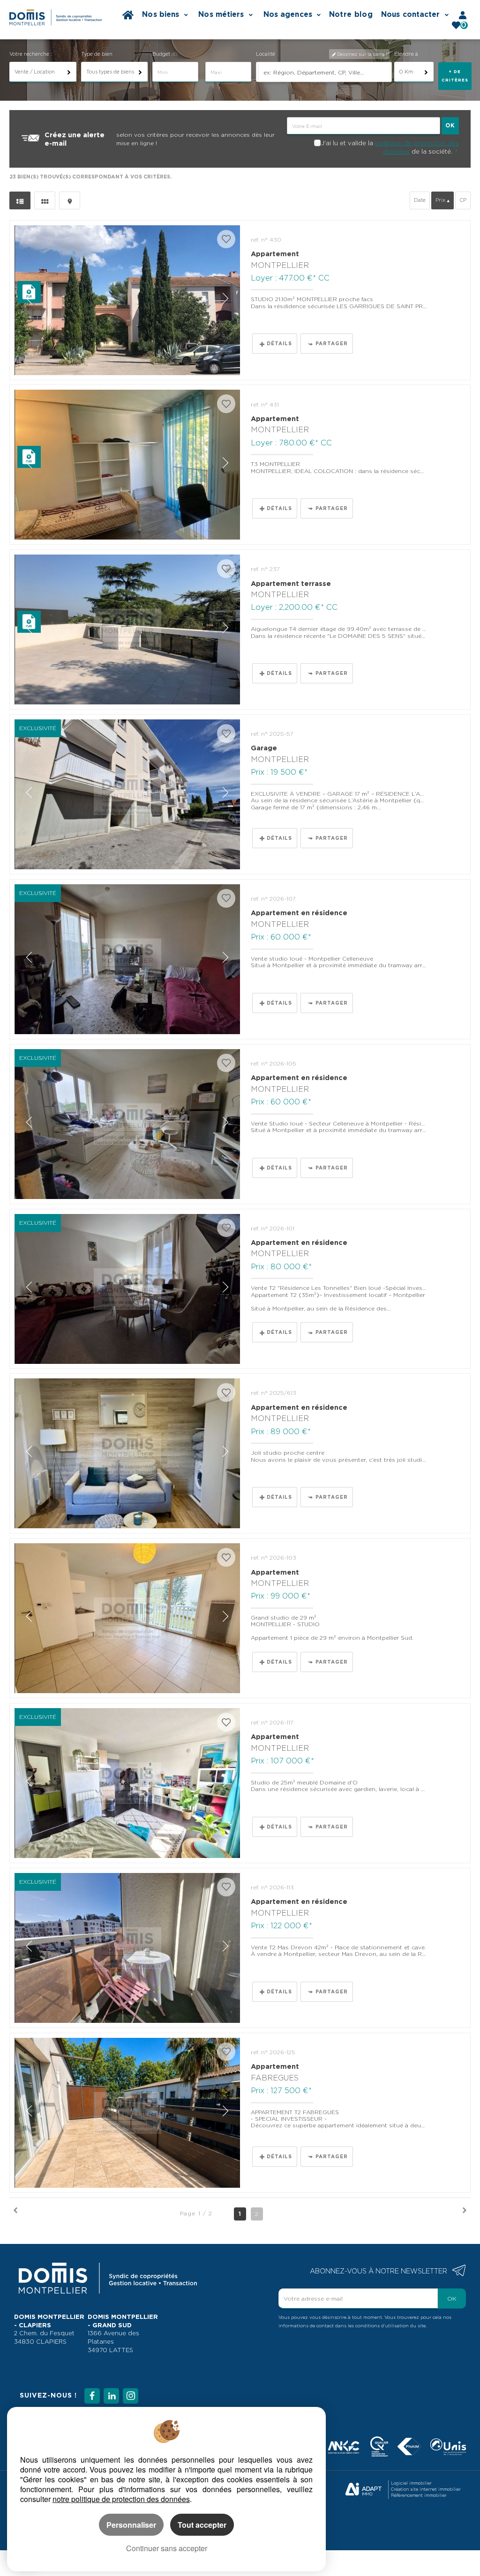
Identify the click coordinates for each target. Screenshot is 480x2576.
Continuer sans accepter (167, 2548)
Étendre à (406, 54)
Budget (162, 54)
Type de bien (97, 54)
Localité (266, 54)
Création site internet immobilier (426, 2489)
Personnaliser (131, 2525)
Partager (332, 343)
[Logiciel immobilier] (364, 2490)
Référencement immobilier (419, 2495)
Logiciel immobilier (411, 2483)
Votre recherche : (31, 54)
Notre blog (351, 14)
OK (452, 2298)
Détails (279, 343)
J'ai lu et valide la (348, 143)
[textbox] (325, 72)
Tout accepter (202, 2525)
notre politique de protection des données (121, 2499)
